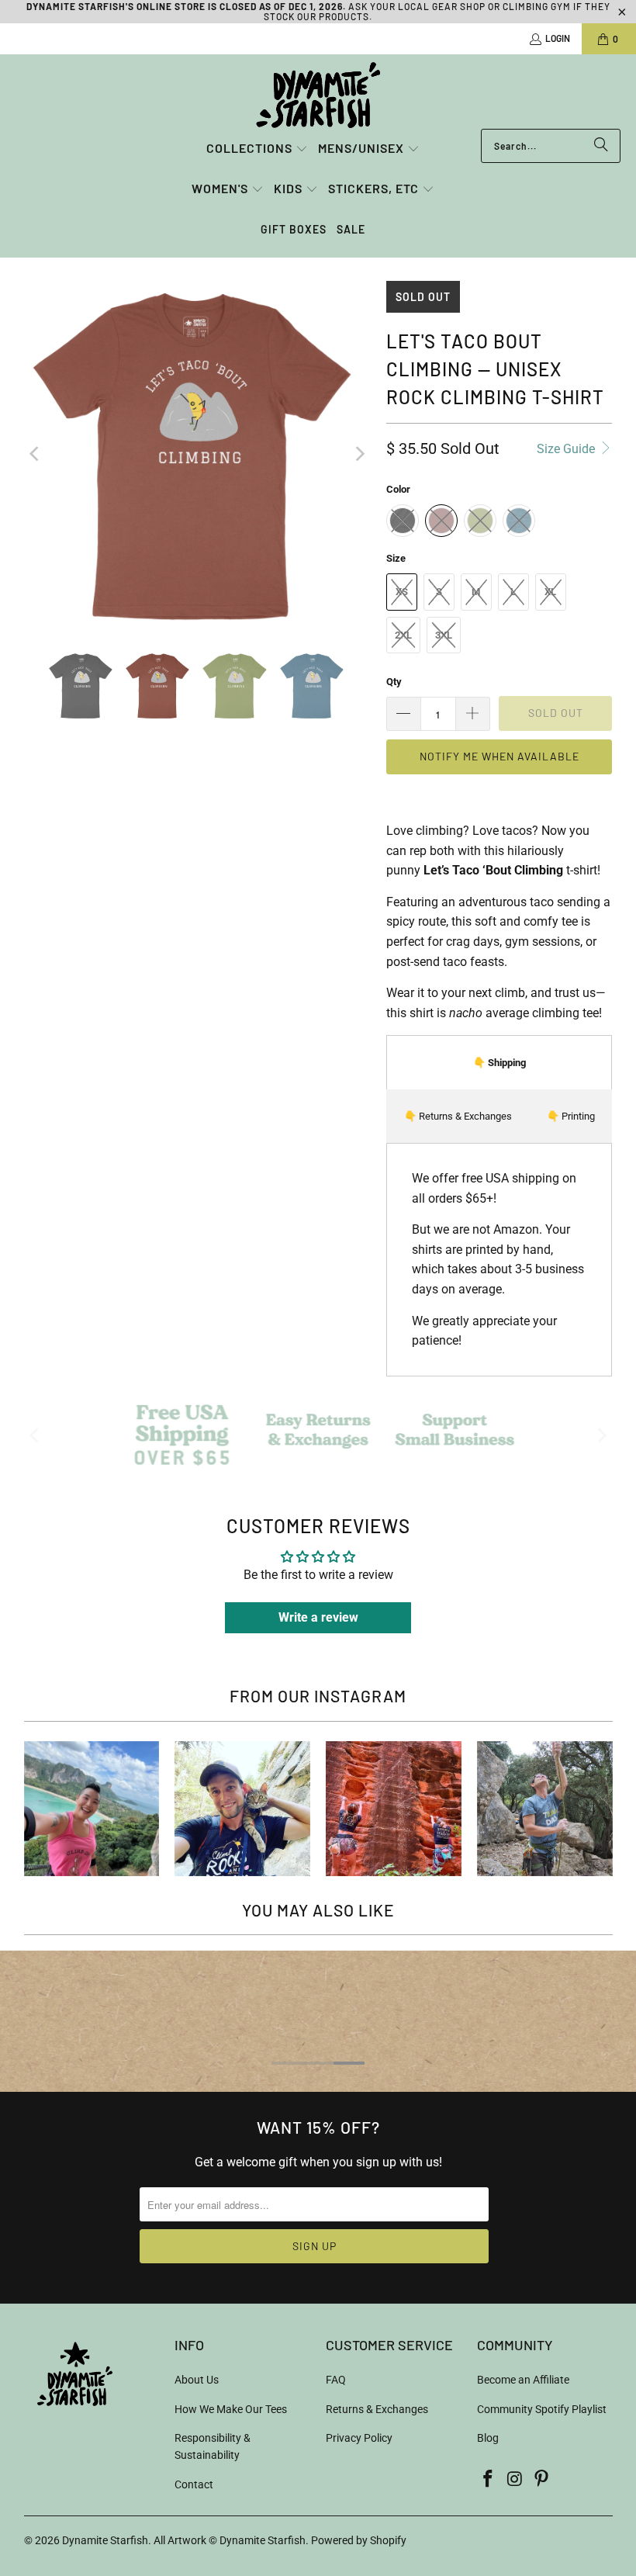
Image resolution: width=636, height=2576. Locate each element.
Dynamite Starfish (105, 2540)
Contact (194, 2484)
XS (402, 592)
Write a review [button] (318, 1617)
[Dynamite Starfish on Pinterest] (542, 2480)
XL (550, 592)
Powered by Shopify (359, 2540)
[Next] (359, 454)
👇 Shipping (499, 1063)
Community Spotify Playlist (542, 2409)
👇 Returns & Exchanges (458, 1116)
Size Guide (567, 449)
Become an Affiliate (523, 2380)
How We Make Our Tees (231, 2409)
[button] (257, 149)
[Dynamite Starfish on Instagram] (515, 2480)
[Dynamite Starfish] (318, 95)
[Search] (601, 146)
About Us (197, 2380)
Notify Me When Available (499, 756)
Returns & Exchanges (377, 2409)
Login (558, 38)
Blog (488, 2438)
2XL (403, 635)
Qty (394, 682)
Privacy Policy (359, 2438)
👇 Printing (571, 1116)
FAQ (336, 2380)
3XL (444, 635)
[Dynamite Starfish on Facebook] (489, 2480)
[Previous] (36, 454)
